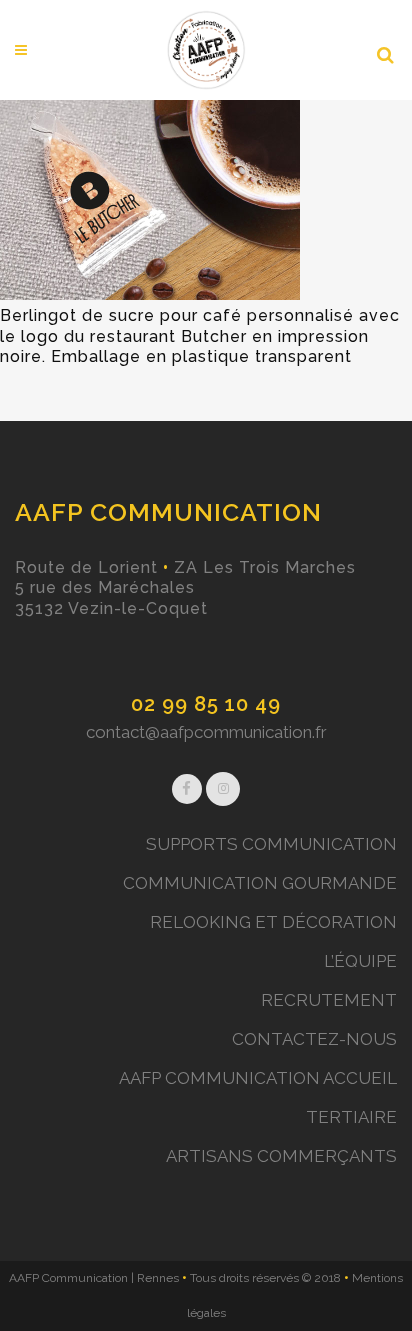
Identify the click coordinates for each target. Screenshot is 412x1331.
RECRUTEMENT (329, 1000)
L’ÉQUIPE (360, 961)
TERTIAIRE (351, 1117)
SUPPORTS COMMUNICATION (271, 844)
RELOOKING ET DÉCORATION (273, 922)
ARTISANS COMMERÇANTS (281, 1156)
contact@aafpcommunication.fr (206, 732)
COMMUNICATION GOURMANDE (260, 883)
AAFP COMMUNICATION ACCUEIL (258, 1078)
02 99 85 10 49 (206, 704)
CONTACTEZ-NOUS (314, 1039)
